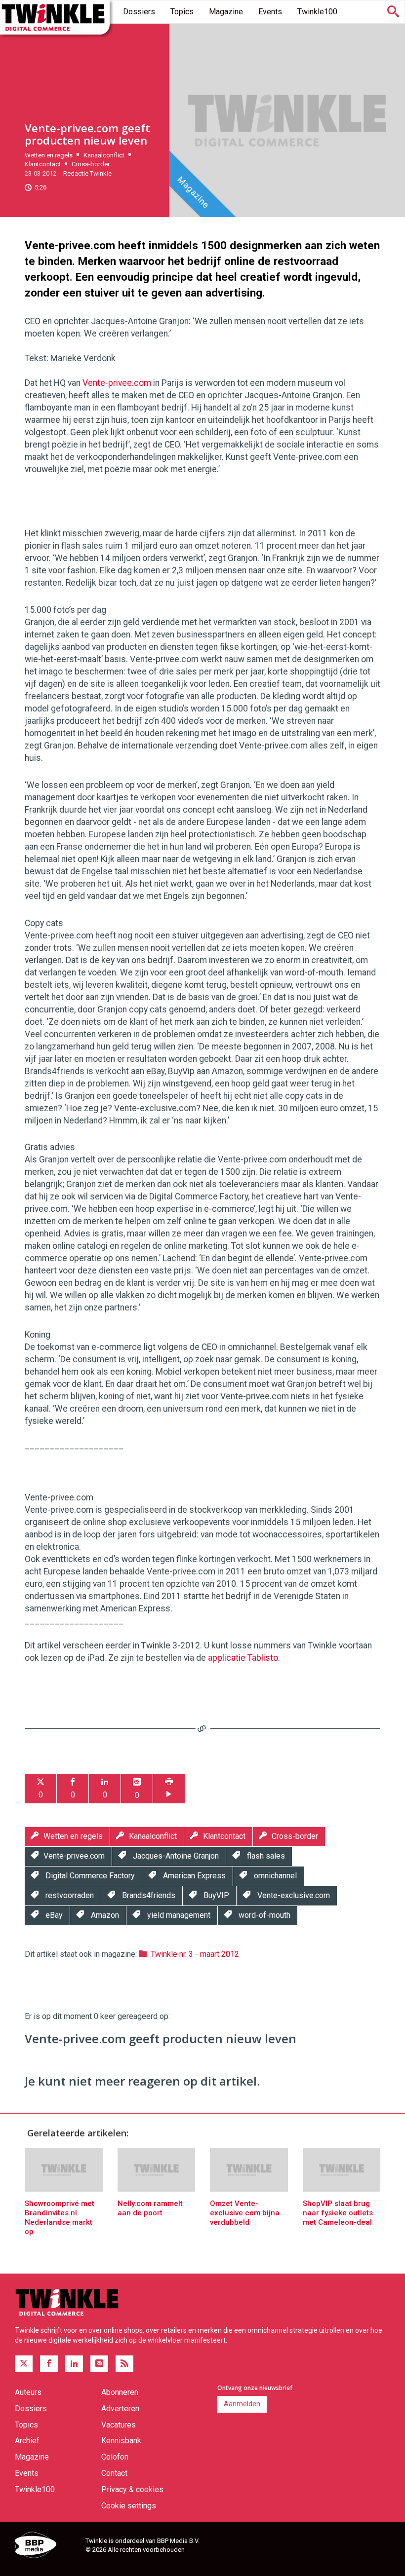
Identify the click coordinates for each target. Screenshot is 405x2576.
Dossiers (139, 12)
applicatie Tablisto (243, 1658)
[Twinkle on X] (24, 2364)
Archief (27, 2441)
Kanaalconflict (104, 155)
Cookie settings (129, 2506)
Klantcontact (43, 164)
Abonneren (120, 2392)
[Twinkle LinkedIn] (74, 2364)
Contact (114, 2473)
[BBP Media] (46, 2546)
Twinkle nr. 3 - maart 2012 (195, 1954)
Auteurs (28, 2392)
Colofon (115, 2457)
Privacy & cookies (132, 2489)
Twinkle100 (317, 12)
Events (270, 12)
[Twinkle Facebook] (49, 2364)
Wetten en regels (49, 155)
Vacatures (119, 2425)
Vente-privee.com (117, 383)
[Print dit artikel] (169, 1789)
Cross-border (91, 164)
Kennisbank (121, 2441)
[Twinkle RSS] (124, 2364)
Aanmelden (242, 2404)
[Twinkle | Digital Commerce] (55, 17)
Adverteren (120, 2408)
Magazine (226, 12)
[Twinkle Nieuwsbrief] (99, 2364)
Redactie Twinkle (87, 173)
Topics (182, 12)
